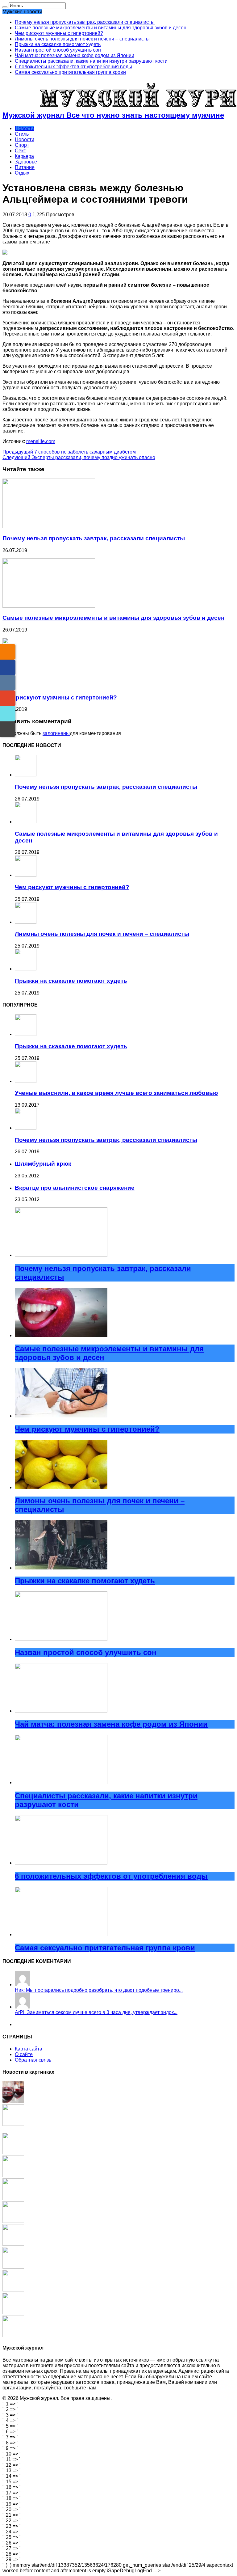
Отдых (22, 173)
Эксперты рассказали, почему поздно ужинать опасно (79, 457)
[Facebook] (8, 667)
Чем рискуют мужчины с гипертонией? (59, 33)
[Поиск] (5, 7)
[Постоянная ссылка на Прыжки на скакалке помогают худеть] (26, 969)
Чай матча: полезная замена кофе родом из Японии (75, 55)
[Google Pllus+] (8, 698)
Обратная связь (33, 2060)
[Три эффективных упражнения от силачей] (13, 2290)
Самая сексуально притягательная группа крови (70, 72)
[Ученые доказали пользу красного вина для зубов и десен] (13, 2101)
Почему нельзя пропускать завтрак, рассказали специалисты (85, 22)
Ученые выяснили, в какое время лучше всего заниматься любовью (116, 1093)
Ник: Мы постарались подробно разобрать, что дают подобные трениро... (99, 1990)
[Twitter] (8, 714)
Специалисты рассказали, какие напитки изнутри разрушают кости (91, 61)
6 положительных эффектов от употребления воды (73, 67)
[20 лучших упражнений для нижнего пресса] (13, 2267)
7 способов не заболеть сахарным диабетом (69, 452)
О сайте (24, 2054)
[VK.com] (8, 683)
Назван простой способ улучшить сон (58, 50)
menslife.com (41, 441)
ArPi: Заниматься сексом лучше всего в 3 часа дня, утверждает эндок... (96, 2012)
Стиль (22, 134)
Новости (25, 128)
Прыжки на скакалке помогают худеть (58, 44)
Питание (25, 167)
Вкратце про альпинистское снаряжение (75, 1188)
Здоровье (26, 162)
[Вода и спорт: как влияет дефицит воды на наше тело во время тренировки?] (13, 2153)
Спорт (22, 145)
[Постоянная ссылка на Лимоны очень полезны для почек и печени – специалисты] (26, 922)
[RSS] (8, 652)
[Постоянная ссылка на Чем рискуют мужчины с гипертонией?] (49, 685)
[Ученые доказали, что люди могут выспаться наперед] (13, 2175)
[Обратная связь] (8, 729)
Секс (20, 151)
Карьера (24, 156)
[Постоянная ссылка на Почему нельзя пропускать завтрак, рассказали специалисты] (49, 526)
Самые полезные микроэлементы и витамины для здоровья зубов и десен (101, 28)
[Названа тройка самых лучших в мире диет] (13, 2221)
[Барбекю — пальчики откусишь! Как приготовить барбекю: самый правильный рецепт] (13, 2313)
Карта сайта (29, 2049)
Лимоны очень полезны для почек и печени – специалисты (82, 39)
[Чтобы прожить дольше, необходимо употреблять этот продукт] (13, 2335)
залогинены (56, 733)
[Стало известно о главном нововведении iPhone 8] (13, 2198)
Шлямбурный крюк (43, 1164)
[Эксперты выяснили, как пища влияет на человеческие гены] (13, 2124)
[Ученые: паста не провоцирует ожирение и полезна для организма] (13, 2244)
